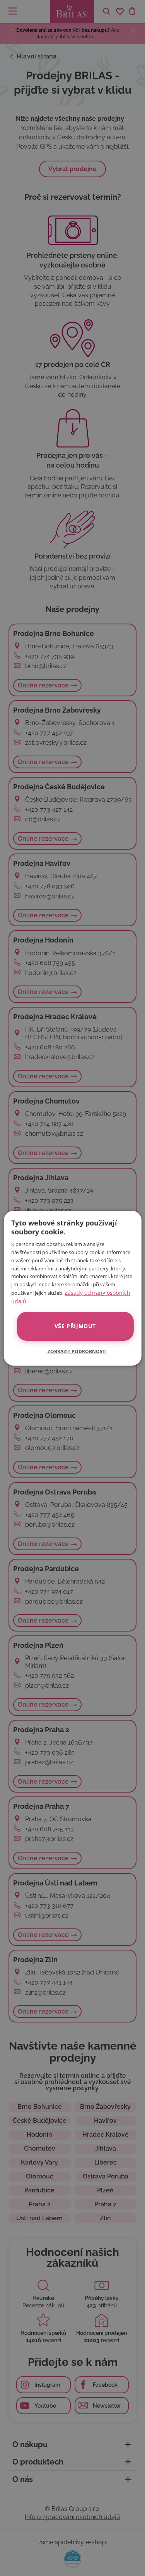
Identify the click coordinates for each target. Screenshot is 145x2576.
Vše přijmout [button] (75, 1326)
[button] (73, 1351)
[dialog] (72, 1288)
